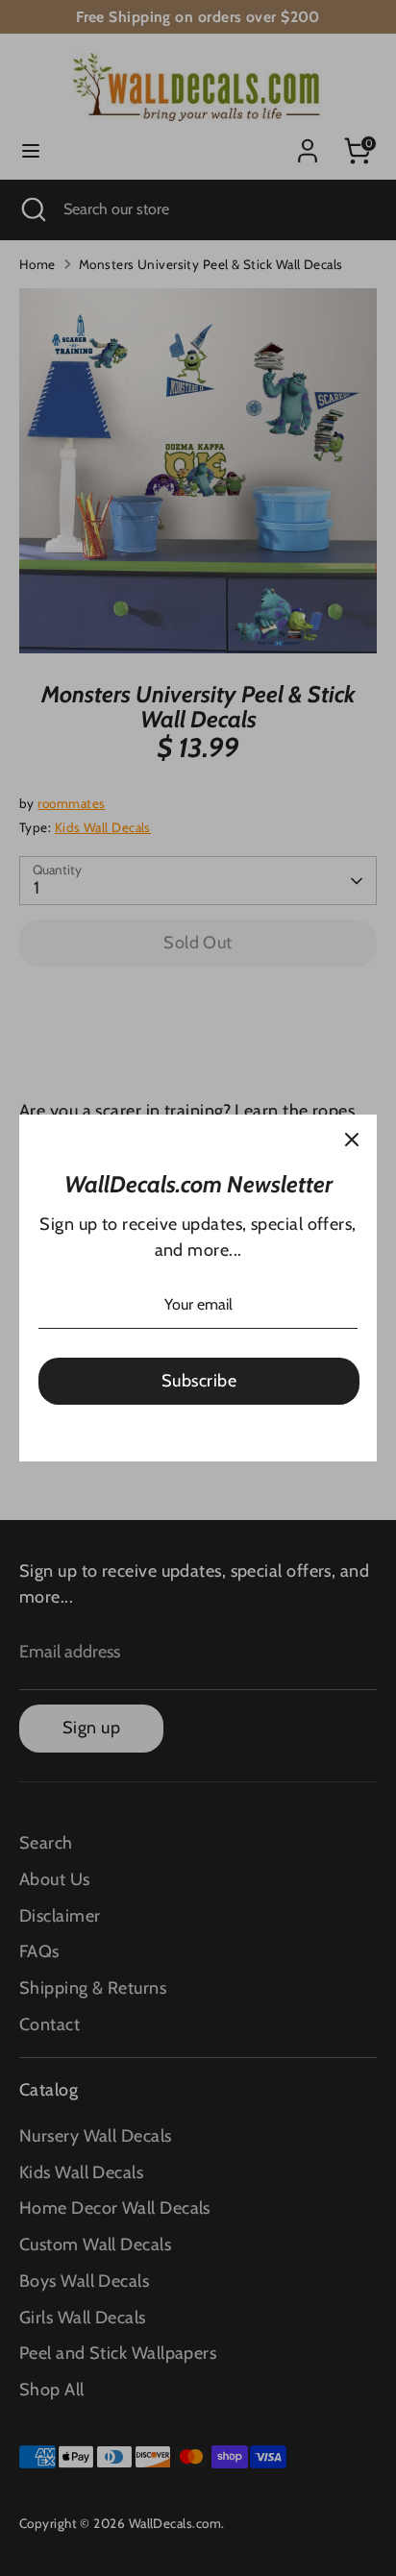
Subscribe (199, 1381)
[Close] (352, 1140)
